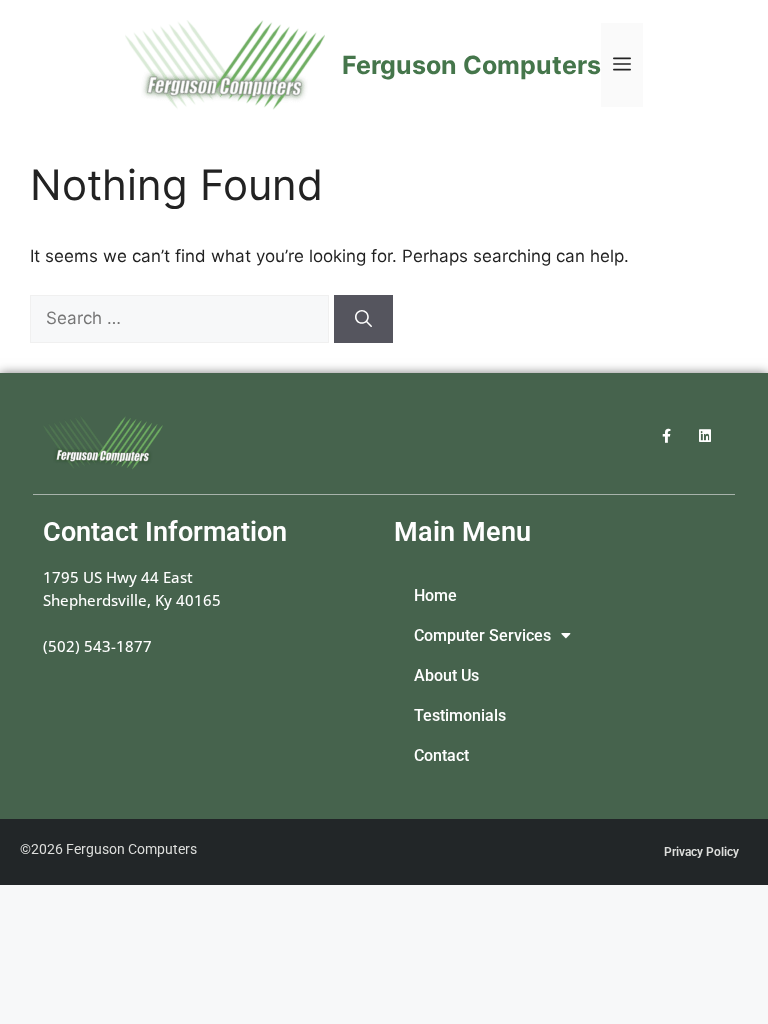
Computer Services (482, 636)
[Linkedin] (705, 435)
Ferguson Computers (471, 65)
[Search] (363, 319)
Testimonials (460, 716)
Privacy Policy (701, 852)
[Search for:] (182, 318)
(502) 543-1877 (97, 646)
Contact (441, 756)
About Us (446, 676)
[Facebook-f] (666, 435)
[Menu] (622, 65)
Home (435, 596)
